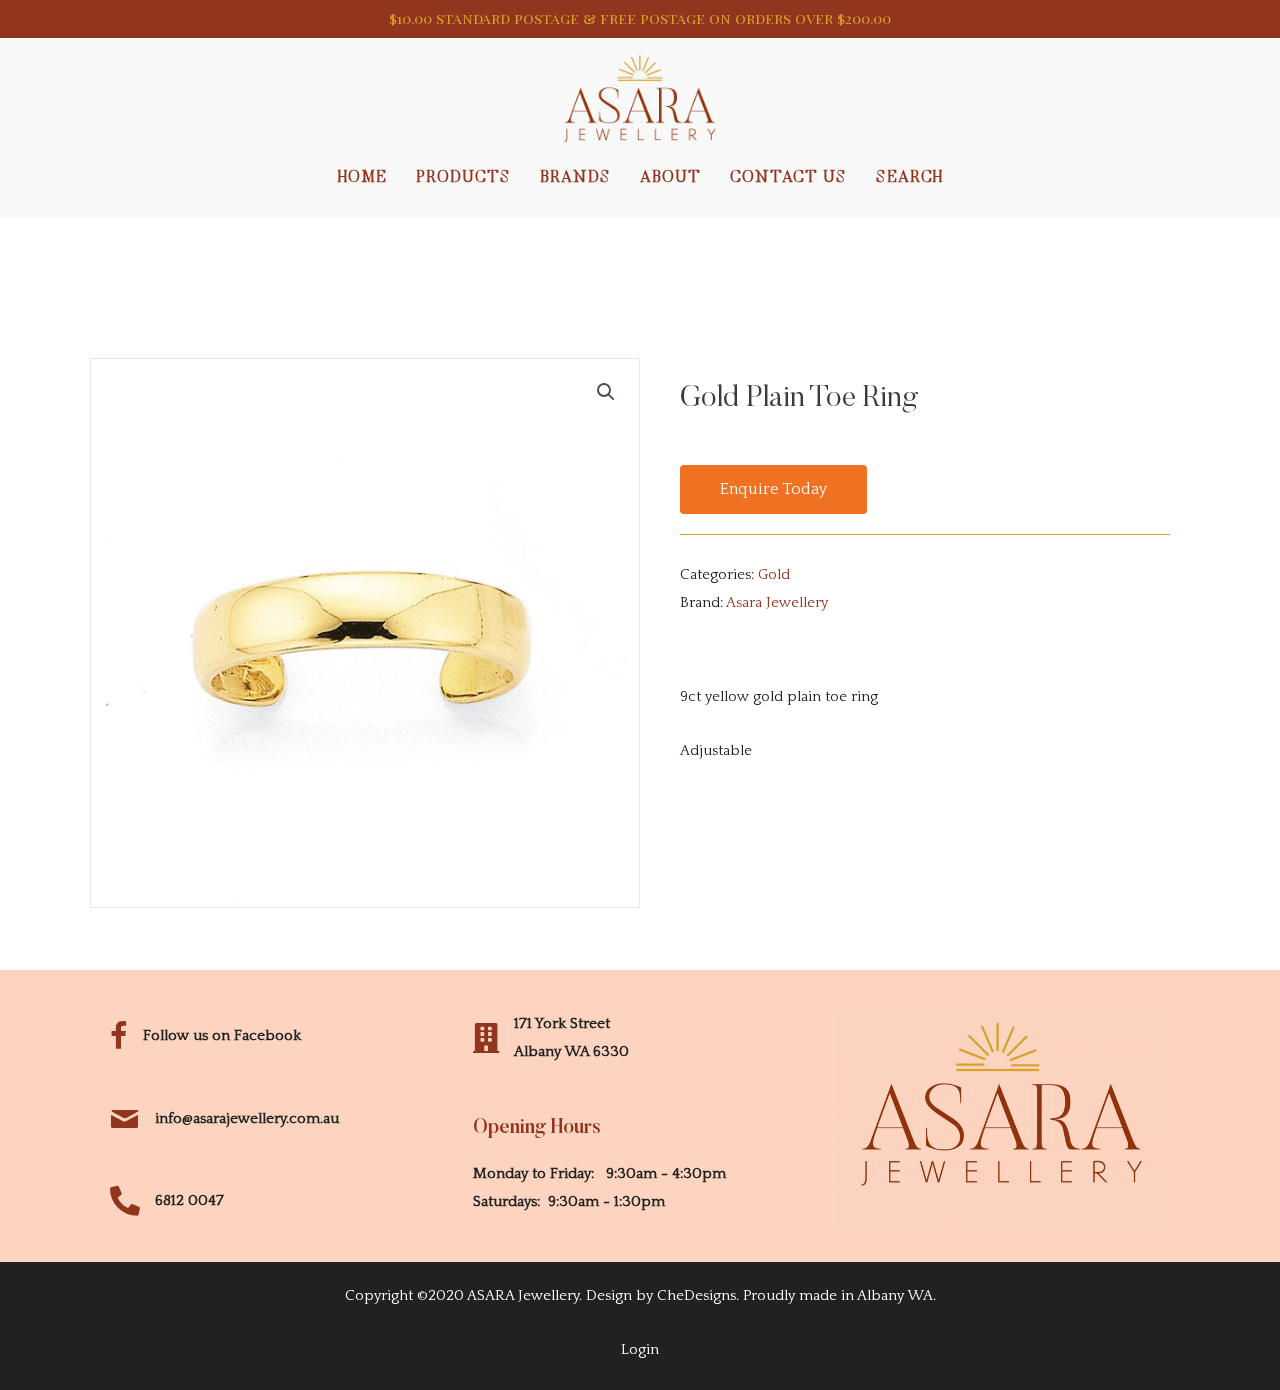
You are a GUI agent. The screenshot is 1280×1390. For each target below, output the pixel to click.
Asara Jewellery (777, 602)
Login (640, 1349)
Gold (774, 574)
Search (909, 178)
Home (362, 178)
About (670, 178)
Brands (575, 178)
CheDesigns (696, 1295)
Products (463, 178)
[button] (773, 490)
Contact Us (788, 178)
